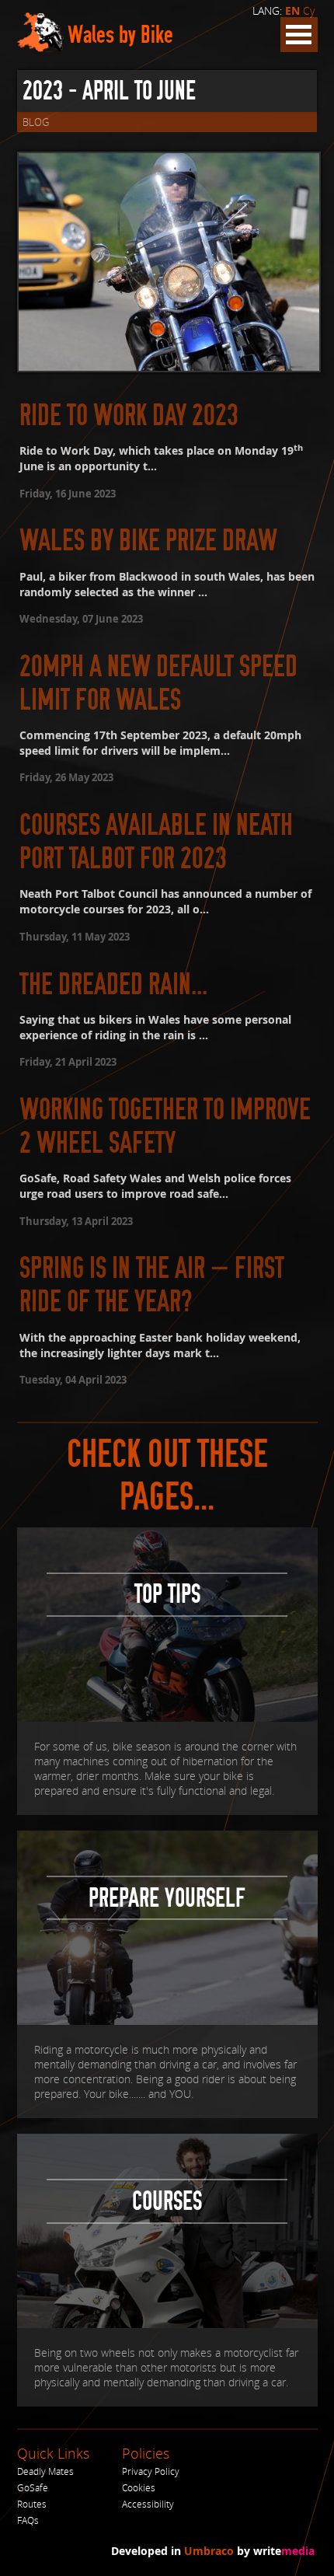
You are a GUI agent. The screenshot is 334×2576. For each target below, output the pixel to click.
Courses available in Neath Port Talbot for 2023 (156, 842)
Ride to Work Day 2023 (129, 415)
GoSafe (33, 2488)
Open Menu (299, 35)
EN (292, 11)
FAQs (28, 2520)
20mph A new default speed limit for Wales (158, 683)
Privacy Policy (151, 2471)
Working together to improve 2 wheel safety (165, 1126)
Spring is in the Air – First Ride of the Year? (152, 1285)
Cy (309, 10)
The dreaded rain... (113, 984)
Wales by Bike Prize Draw (148, 541)
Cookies (139, 2488)
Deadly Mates (45, 2471)
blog (36, 122)
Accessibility (148, 2504)
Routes (32, 2504)
